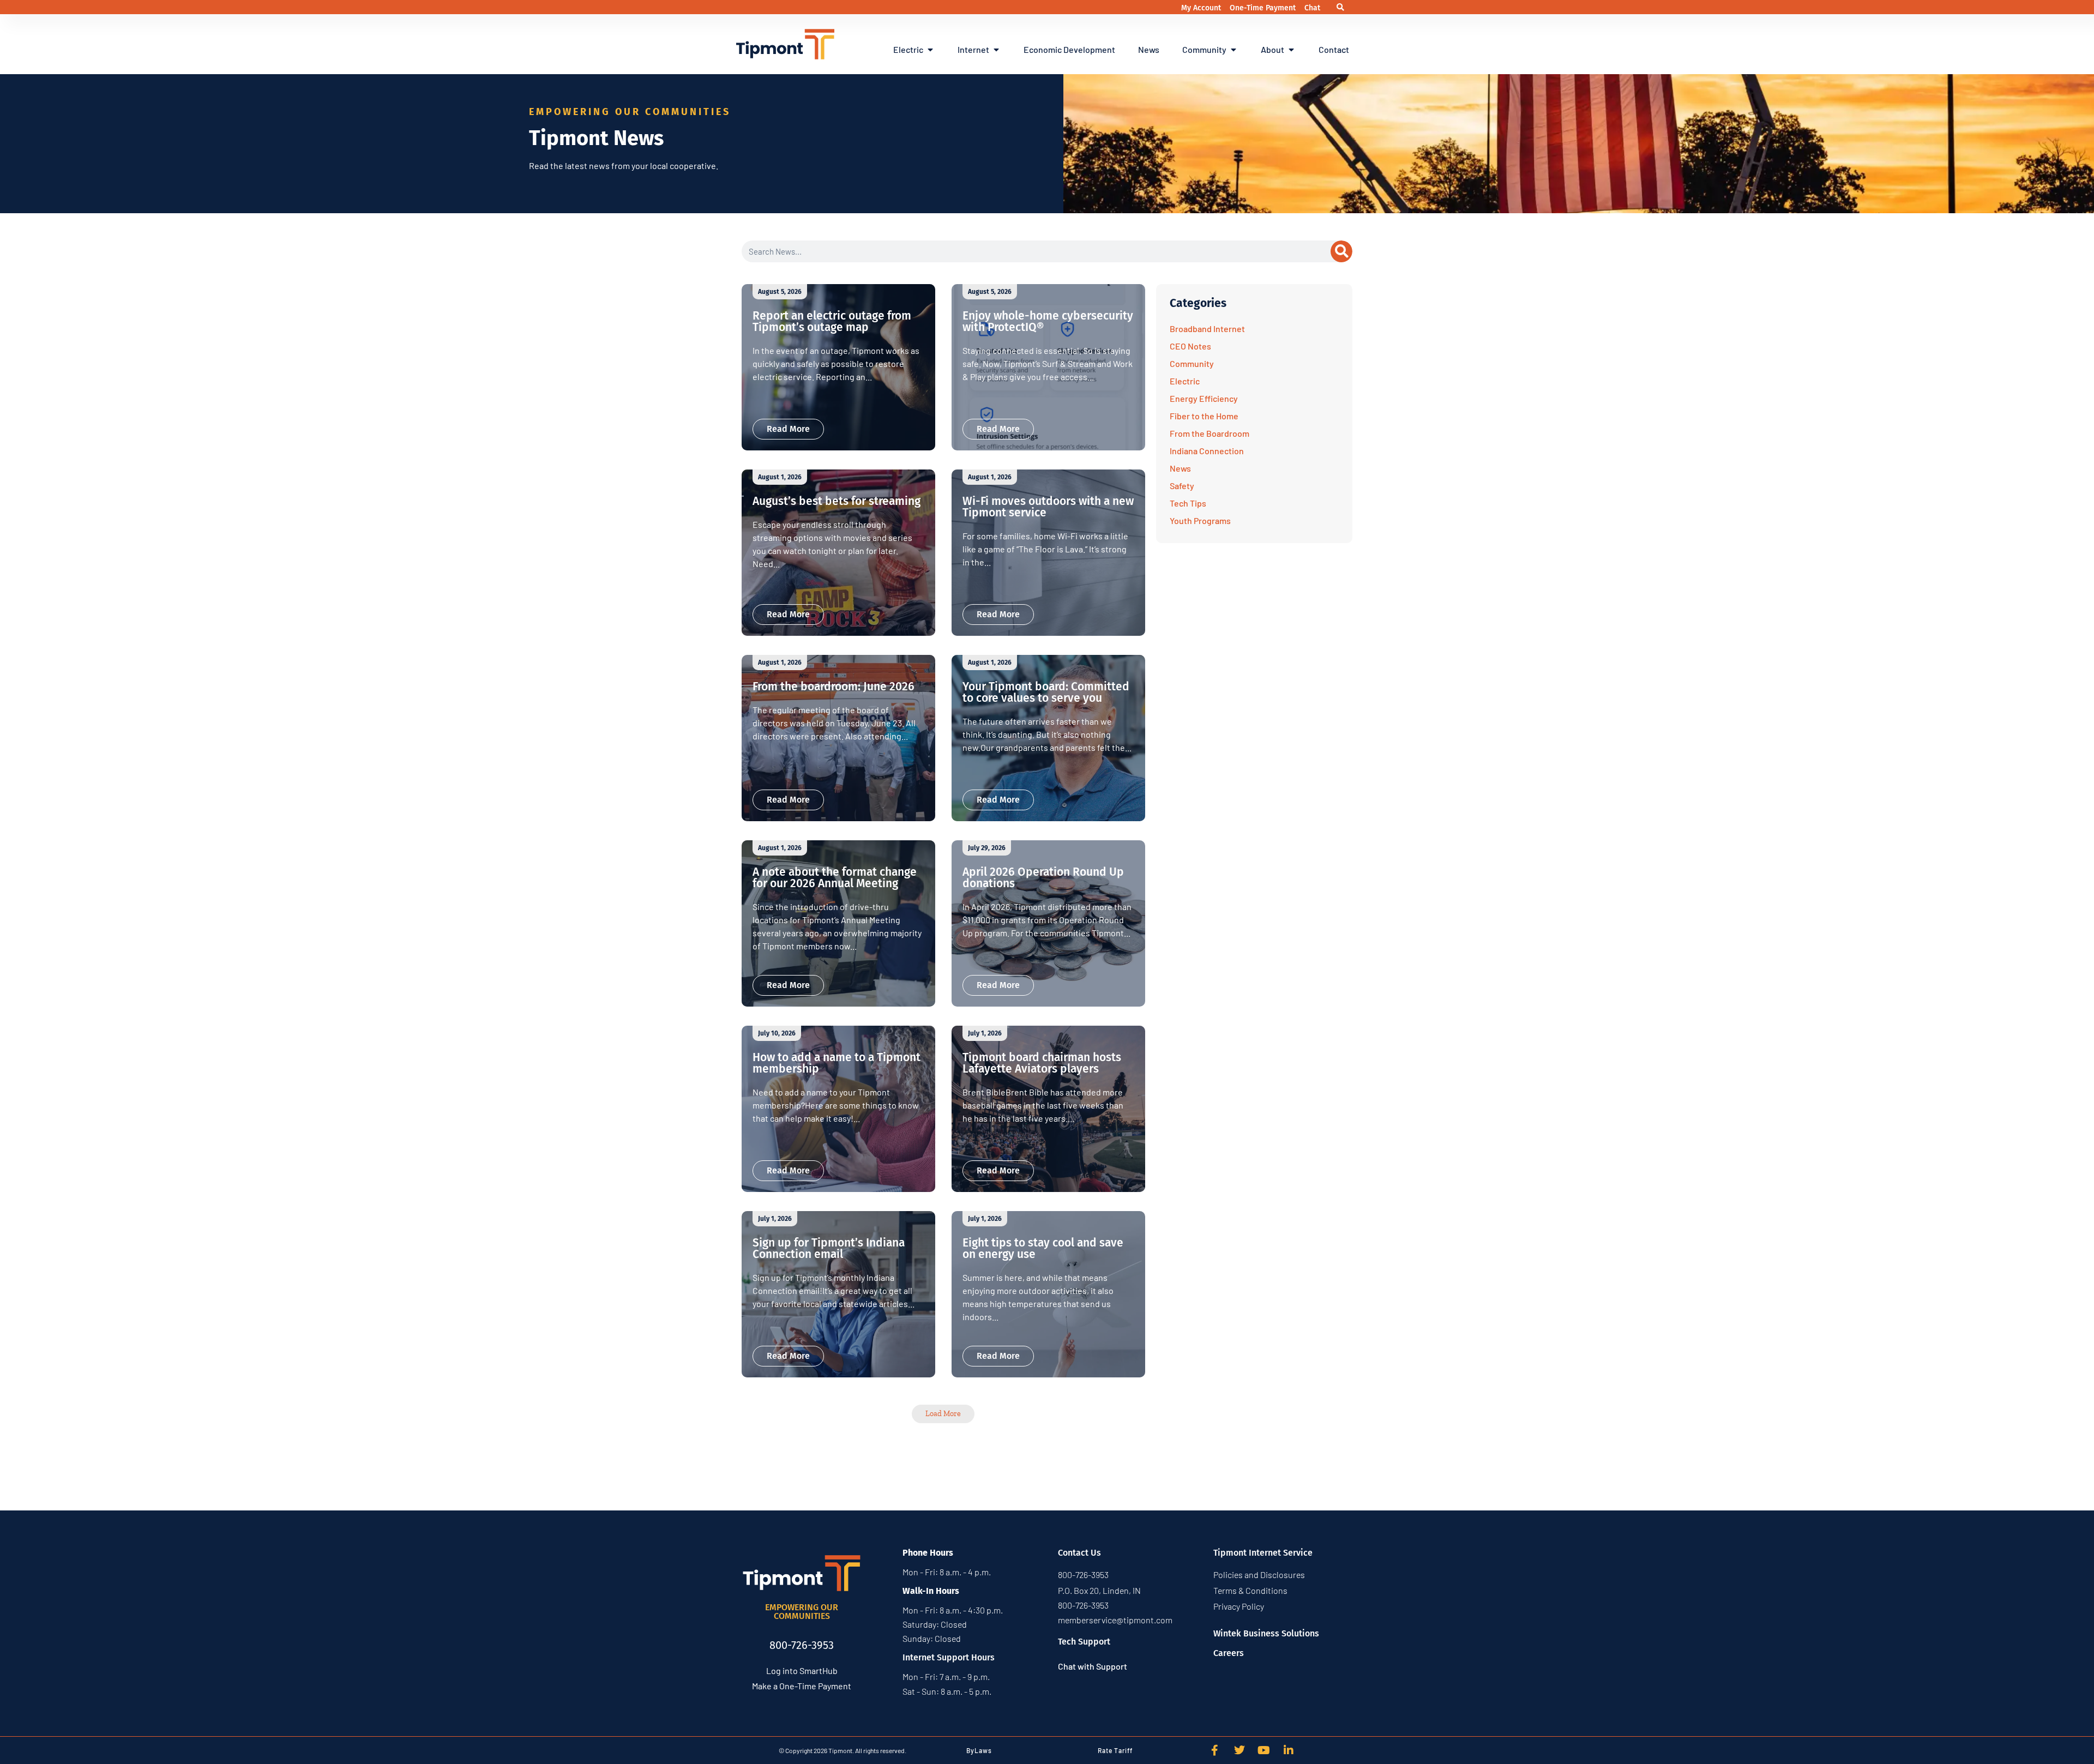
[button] (1341, 7)
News (1180, 468)
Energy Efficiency (1204, 398)
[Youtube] (1264, 1750)
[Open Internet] (996, 50)
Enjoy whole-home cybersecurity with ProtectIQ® (1048, 321)
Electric (1185, 381)
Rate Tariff (1115, 1750)
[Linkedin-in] (1289, 1750)
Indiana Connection (1207, 451)
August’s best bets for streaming (837, 501)
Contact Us (1079, 1553)
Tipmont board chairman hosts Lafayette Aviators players (1042, 1063)
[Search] (1341, 251)
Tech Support (1084, 1642)
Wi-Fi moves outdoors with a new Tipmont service (1048, 507)
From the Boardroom (1210, 433)
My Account (1202, 8)
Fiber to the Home (1204, 416)
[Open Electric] (930, 50)
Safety (1182, 486)
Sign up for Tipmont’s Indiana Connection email (829, 1248)
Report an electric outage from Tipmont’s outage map (832, 321)
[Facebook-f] (1215, 1750)
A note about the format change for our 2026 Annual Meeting (835, 878)
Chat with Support (1093, 1666)
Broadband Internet (1207, 329)
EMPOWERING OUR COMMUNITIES (802, 1612)
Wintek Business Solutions (1266, 1633)
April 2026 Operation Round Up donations (1043, 878)
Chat (1312, 8)
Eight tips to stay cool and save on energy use (1043, 1248)
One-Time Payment (1264, 8)
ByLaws (979, 1750)
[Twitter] (1239, 1750)
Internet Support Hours (949, 1657)
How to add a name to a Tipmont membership (837, 1063)
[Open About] (1291, 50)
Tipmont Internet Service (1263, 1553)
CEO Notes (1190, 346)
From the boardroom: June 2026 (834, 687)
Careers (1229, 1653)
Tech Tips (1188, 503)
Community (1192, 363)
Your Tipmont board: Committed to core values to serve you (1046, 692)
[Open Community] (1233, 50)
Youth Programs (1200, 520)
